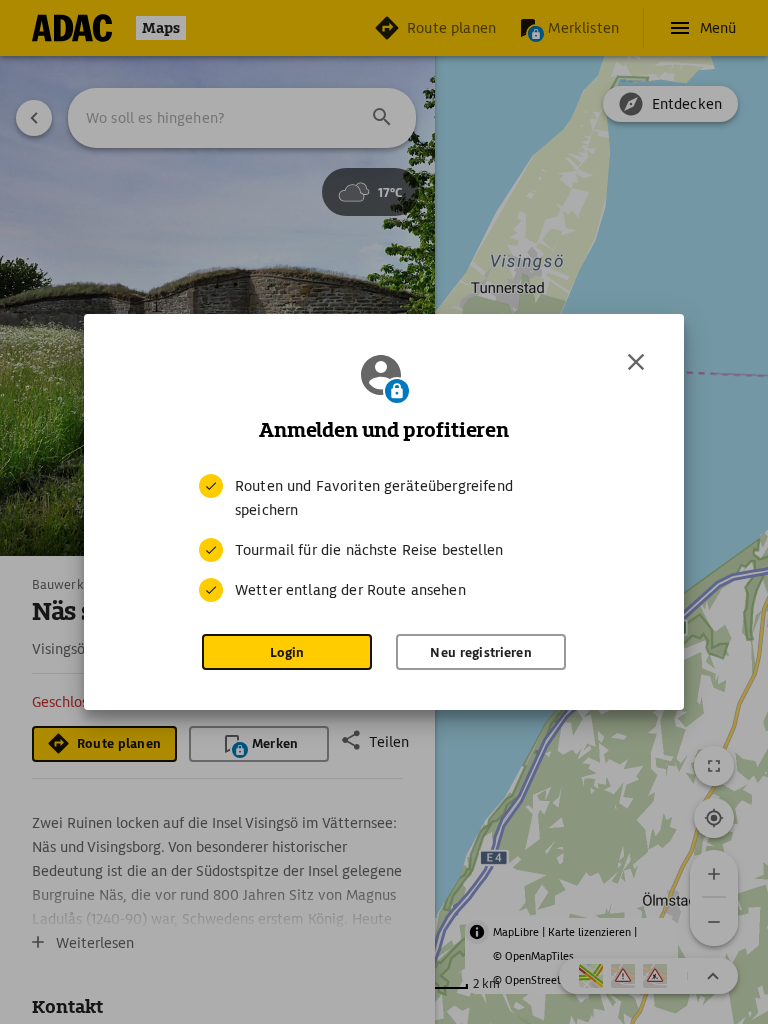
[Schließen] (636, 362)
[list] (384, 538)
